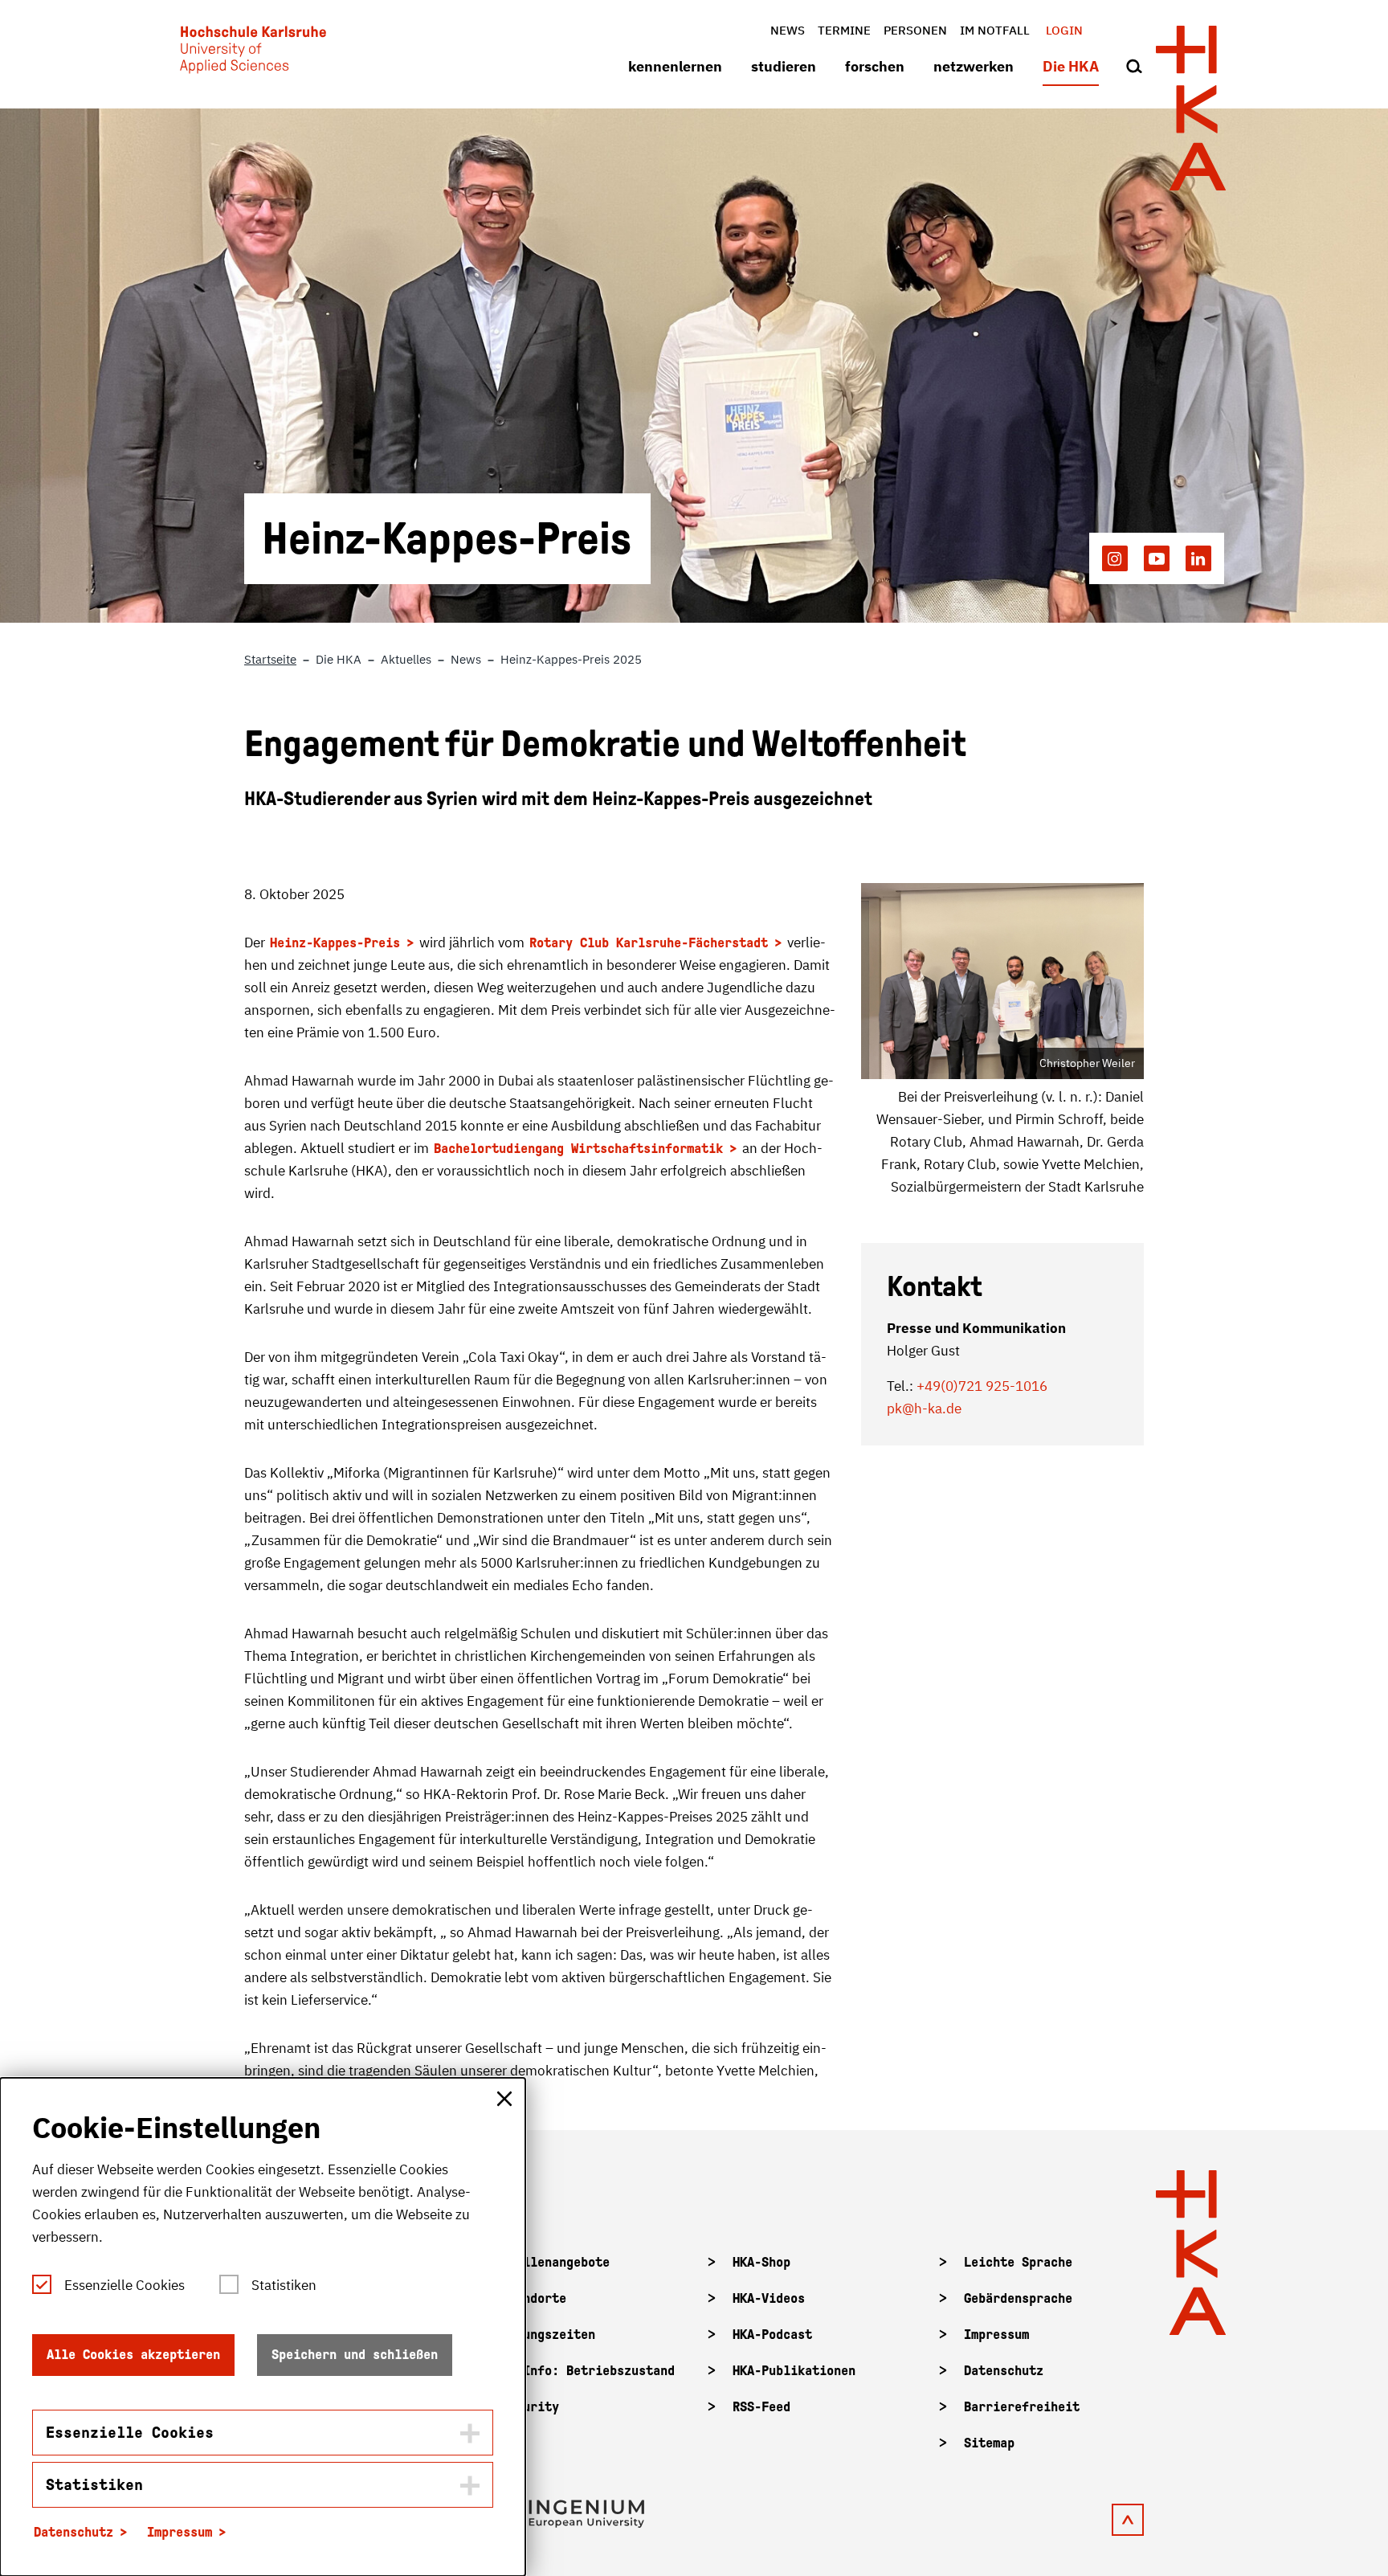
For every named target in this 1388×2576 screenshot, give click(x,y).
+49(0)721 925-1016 (982, 1386)
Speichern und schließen (355, 2355)
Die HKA (1071, 66)
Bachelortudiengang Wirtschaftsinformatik (578, 1149)
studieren (784, 66)
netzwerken (974, 66)
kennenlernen (675, 66)
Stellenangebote (555, 2262)
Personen (915, 30)
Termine (844, 30)
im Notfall (995, 30)
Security (530, 2407)
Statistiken (284, 2285)
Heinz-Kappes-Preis (335, 943)
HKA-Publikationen (794, 2371)
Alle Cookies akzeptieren (133, 2355)
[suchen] (1134, 67)
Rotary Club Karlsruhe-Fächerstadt (649, 943)
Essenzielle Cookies (125, 2285)
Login (1064, 30)
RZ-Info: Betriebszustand (588, 2371)
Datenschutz (1004, 2371)
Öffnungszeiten (548, 2335)
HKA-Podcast (772, 2335)
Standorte (534, 2298)
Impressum (996, 2335)
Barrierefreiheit (1022, 2407)
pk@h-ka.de (924, 1409)
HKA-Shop (761, 2262)
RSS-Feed (761, 2407)
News (788, 30)
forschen (875, 66)
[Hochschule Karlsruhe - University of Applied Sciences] (253, 53)
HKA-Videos (769, 2298)
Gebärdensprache (1018, 2298)
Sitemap (989, 2443)
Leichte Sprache (1018, 2262)
